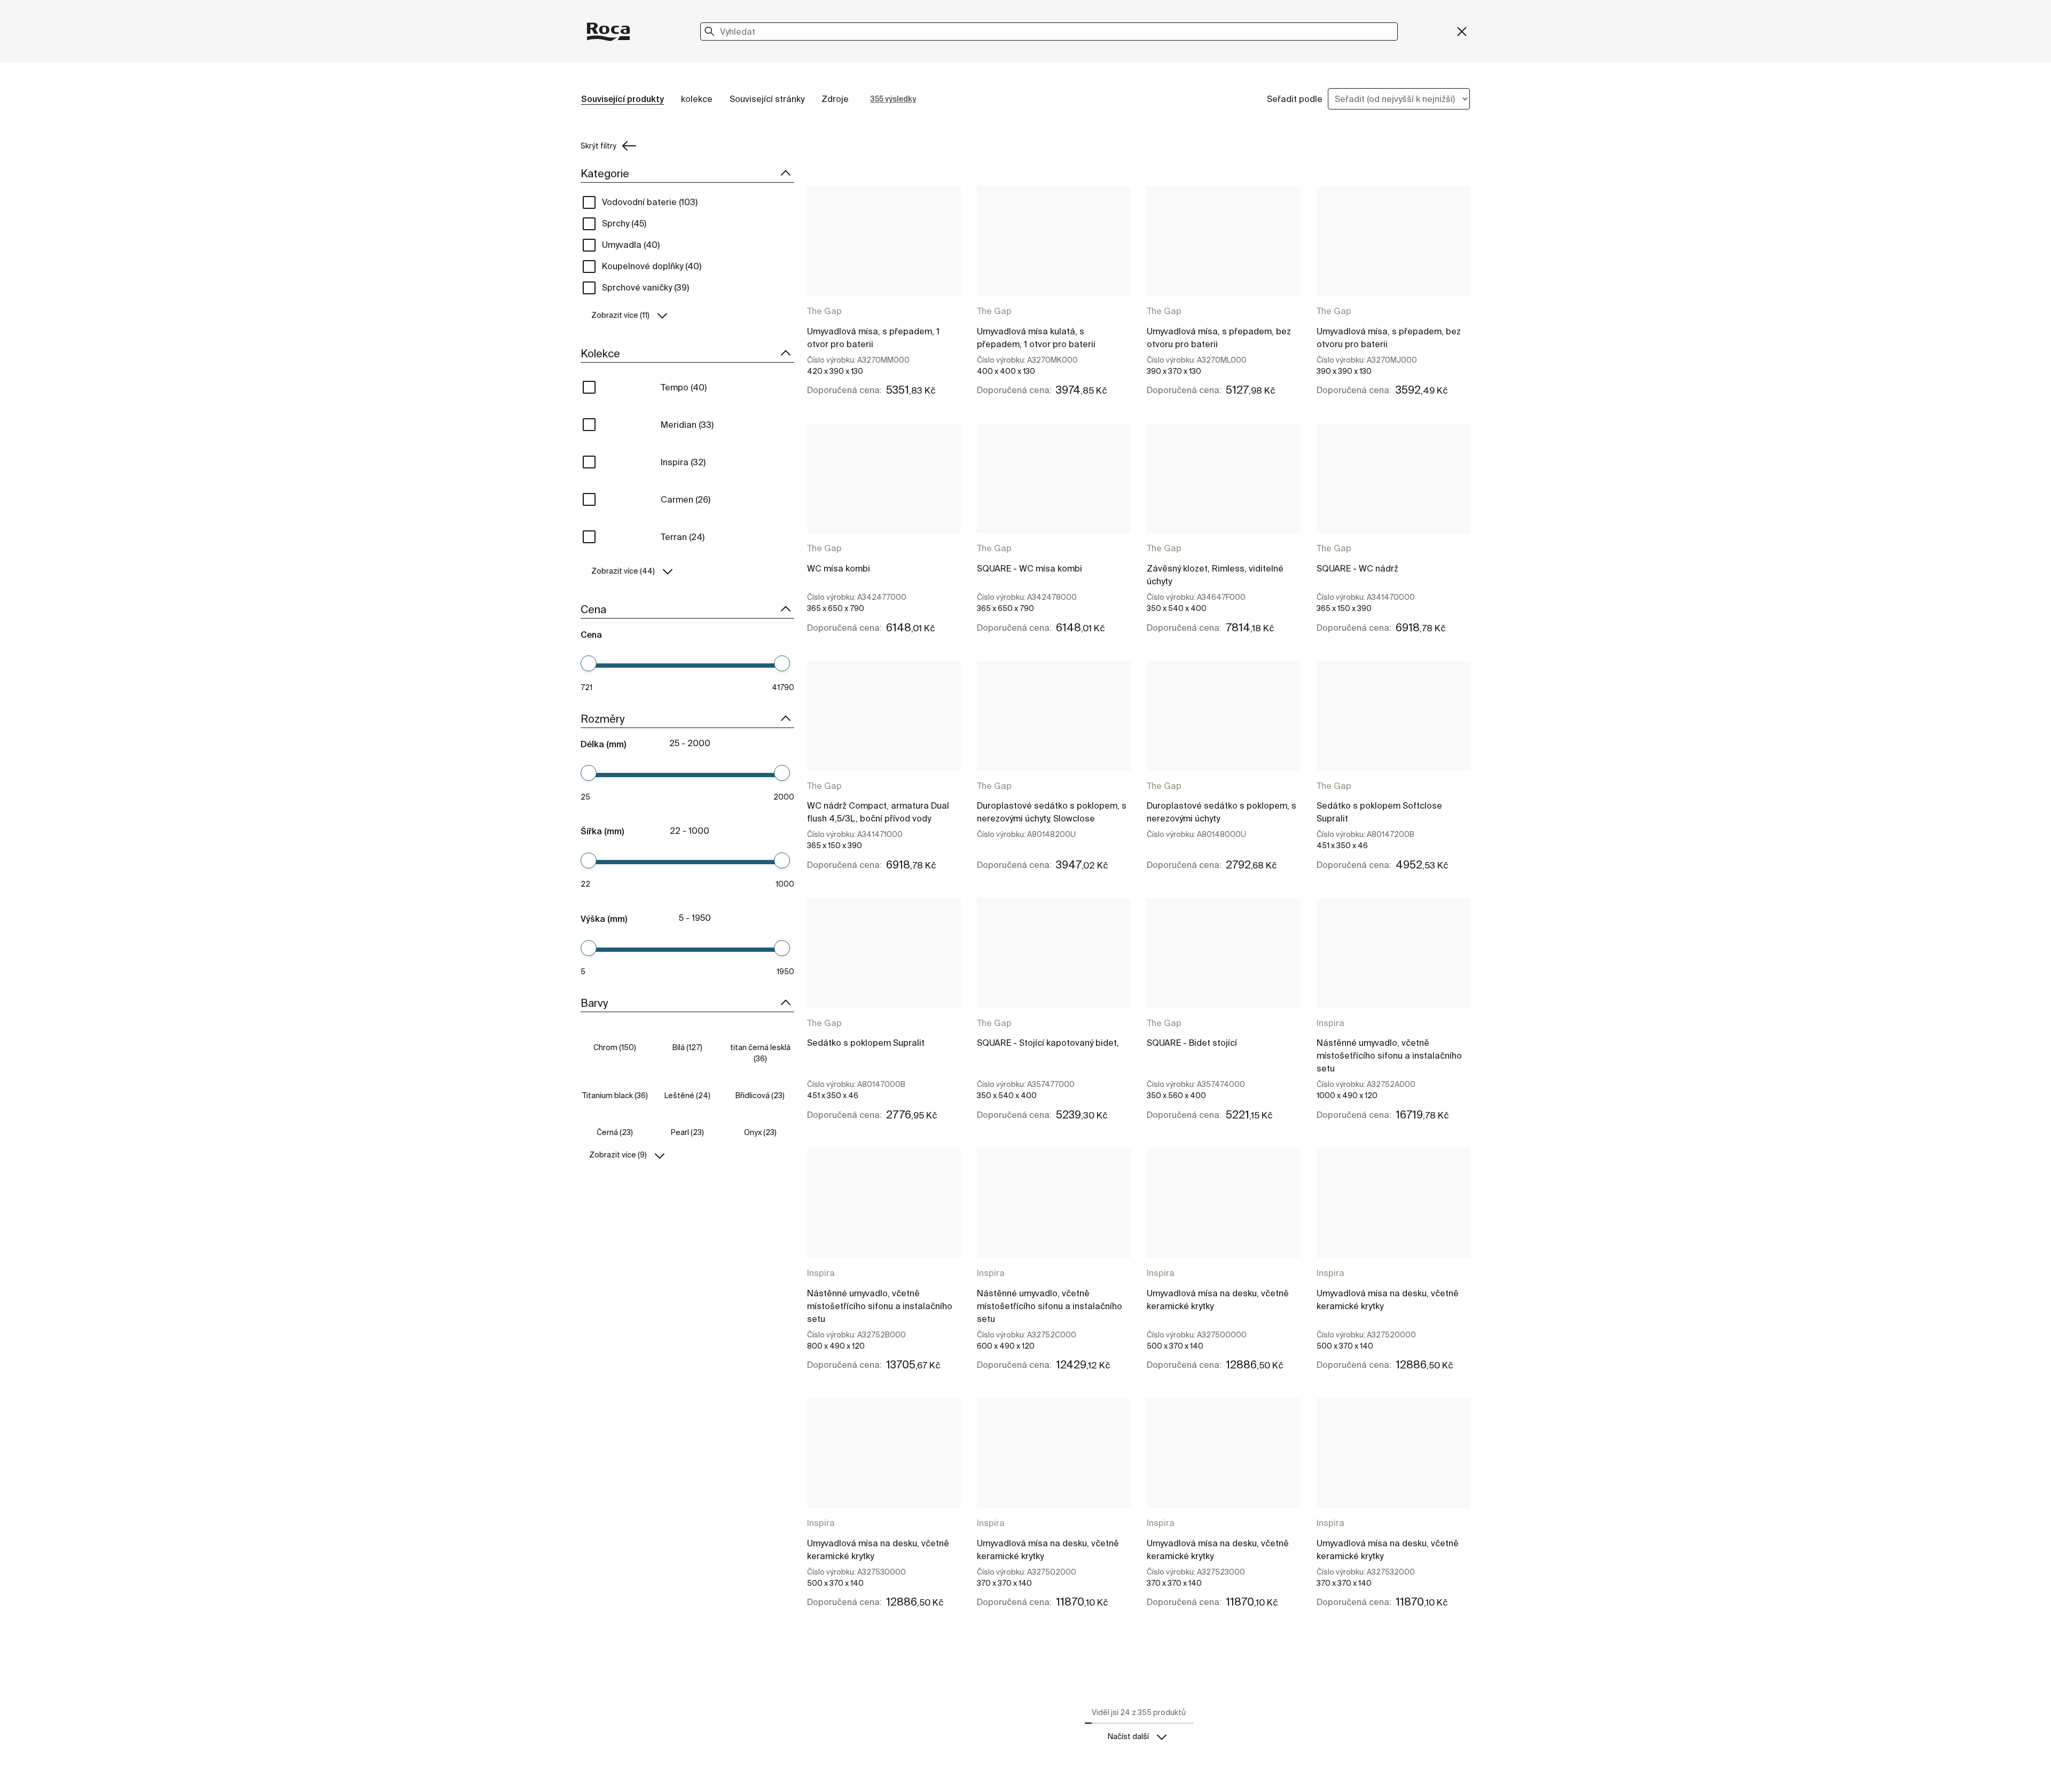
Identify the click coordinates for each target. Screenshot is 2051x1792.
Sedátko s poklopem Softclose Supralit (1379, 812)
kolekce (697, 99)
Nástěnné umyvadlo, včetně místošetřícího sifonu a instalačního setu (1389, 1055)
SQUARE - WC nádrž (1357, 568)
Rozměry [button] (602, 719)
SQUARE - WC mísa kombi (1030, 568)
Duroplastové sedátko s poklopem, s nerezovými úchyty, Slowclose (1052, 812)
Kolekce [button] (600, 353)
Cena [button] (593, 609)
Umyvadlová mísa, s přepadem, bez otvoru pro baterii (1219, 338)
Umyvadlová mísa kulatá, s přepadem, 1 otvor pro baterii (1036, 338)
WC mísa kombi (839, 568)
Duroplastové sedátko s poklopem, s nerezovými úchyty (1222, 812)
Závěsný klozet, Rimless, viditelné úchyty (1215, 575)
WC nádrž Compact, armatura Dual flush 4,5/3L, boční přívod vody (878, 812)
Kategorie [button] (605, 173)
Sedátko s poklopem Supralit (866, 1043)
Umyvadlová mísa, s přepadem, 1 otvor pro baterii (873, 338)
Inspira (1330, 1023)
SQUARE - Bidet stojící (1192, 1043)
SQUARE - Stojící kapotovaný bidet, (1048, 1043)
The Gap (824, 311)
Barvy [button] (594, 1003)
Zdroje (835, 99)
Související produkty (623, 99)
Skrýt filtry (598, 146)
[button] (687, 315)
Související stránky (767, 99)
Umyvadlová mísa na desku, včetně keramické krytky (1218, 1300)
